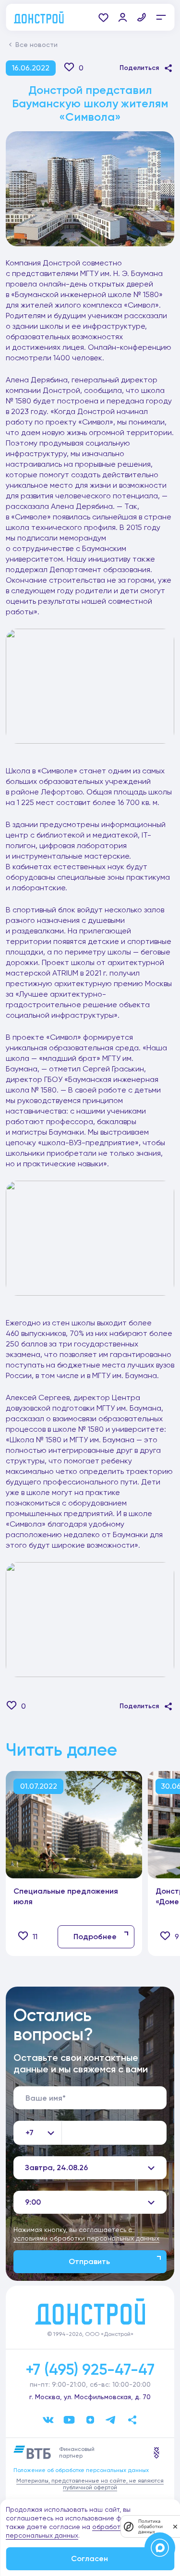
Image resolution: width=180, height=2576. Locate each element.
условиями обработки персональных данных (86, 2238)
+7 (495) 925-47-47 (90, 2369)
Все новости (36, 45)
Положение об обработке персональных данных (81, 2470)
